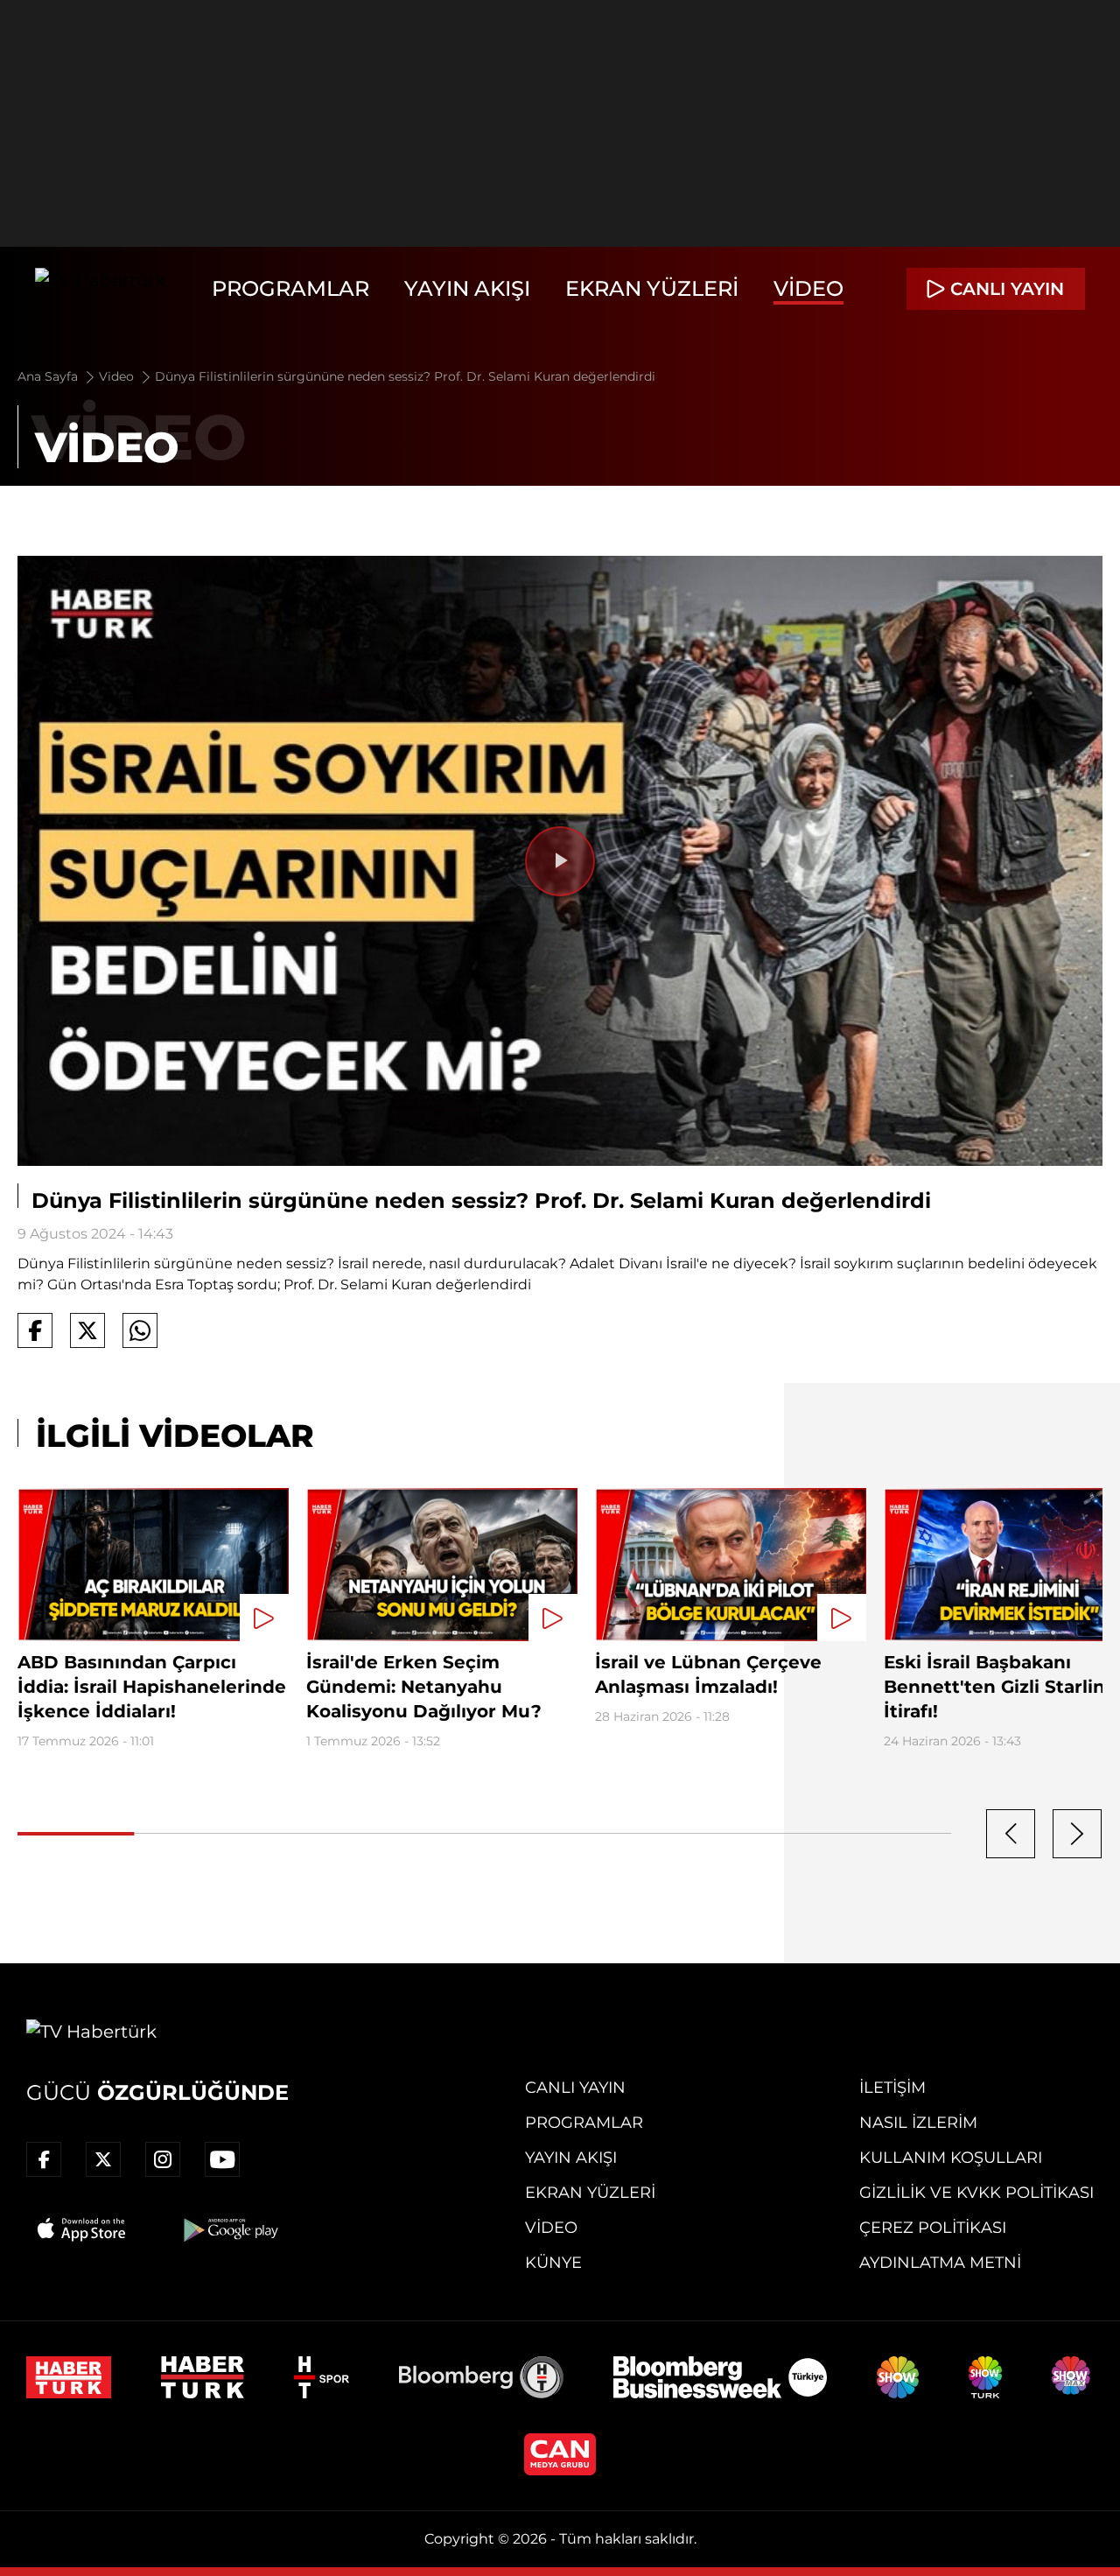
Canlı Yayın (575, 2088)
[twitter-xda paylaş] (87, 1330)
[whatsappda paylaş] (140, 1330)
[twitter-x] (103, 2159)
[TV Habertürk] (100, 289)
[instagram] (163, 2159)
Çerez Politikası (933, 2228)
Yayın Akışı (467, 288)
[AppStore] (82, 2229)
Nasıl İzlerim (918, 2123)
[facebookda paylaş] (35, 1330)
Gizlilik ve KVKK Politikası (976, 2193)
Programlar (290, 288)
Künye (553, 2263)
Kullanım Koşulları (951, 2158)
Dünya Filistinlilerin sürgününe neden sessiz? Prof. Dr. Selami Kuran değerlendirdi (405, 376)
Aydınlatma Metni (940, 2263)
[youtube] (222, 2159)
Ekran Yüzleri (652, 288)
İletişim (892, 2088)
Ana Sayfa (49, 376)
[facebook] (44, 2159)
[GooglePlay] (229, 2229)
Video (808, 288)
